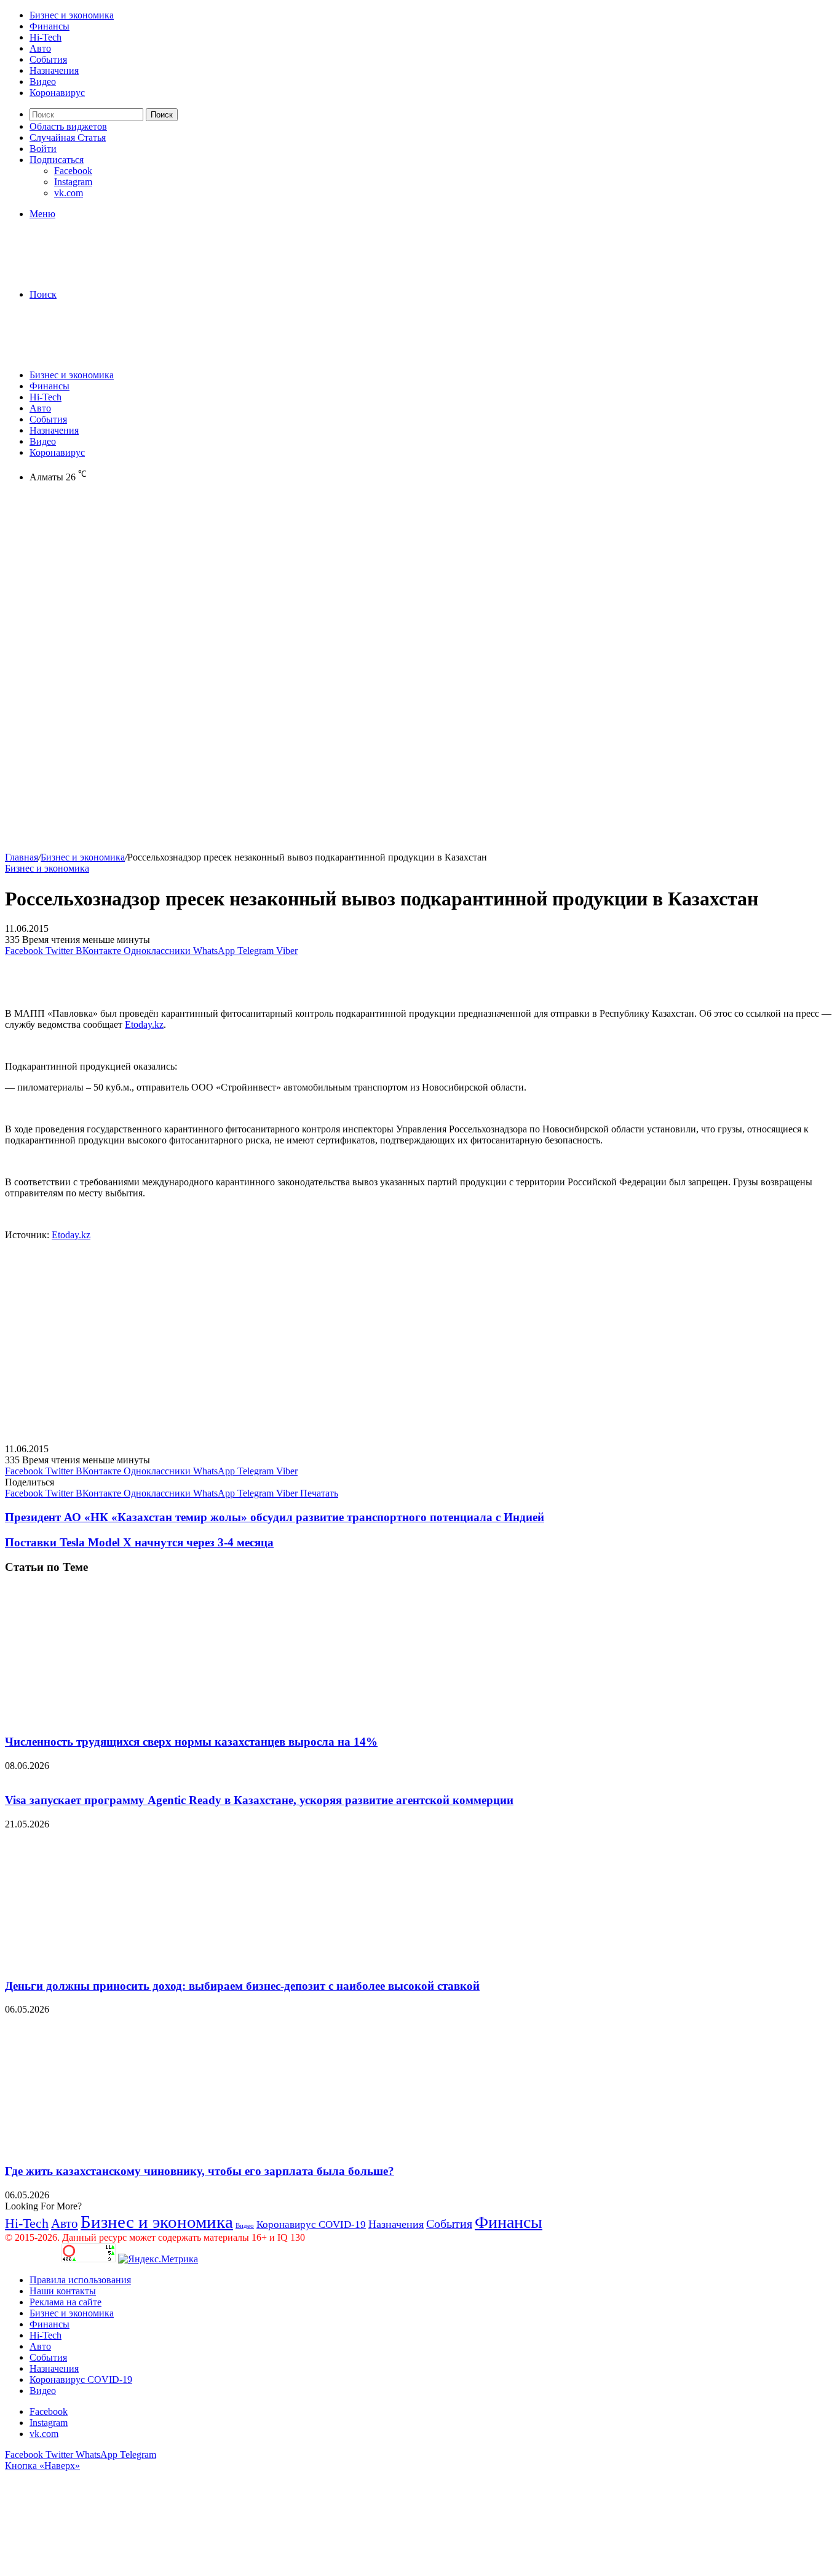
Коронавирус (57, 93)
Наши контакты (63, 2291)
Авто (40, 48)
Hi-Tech (46, 37)
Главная (22, 857)
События (48, 59)
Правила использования (80, 2280)
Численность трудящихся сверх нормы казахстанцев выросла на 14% (191, 1742)
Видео (43, 81)
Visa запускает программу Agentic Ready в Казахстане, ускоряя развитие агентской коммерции (259, 1800)
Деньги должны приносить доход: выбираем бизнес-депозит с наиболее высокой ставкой (242, 1986)
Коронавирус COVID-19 (311, 2224)
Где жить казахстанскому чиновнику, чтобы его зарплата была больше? (200, 2171)
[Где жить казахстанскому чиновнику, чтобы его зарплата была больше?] (125, 2147)
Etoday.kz (144, 1024)
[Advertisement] (420, 587)
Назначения (54, 70)
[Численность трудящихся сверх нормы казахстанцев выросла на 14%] (125, 1718)
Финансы (50, 26)
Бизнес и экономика (72, 15)
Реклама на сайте (65, 2302)
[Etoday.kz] (97, 273)
